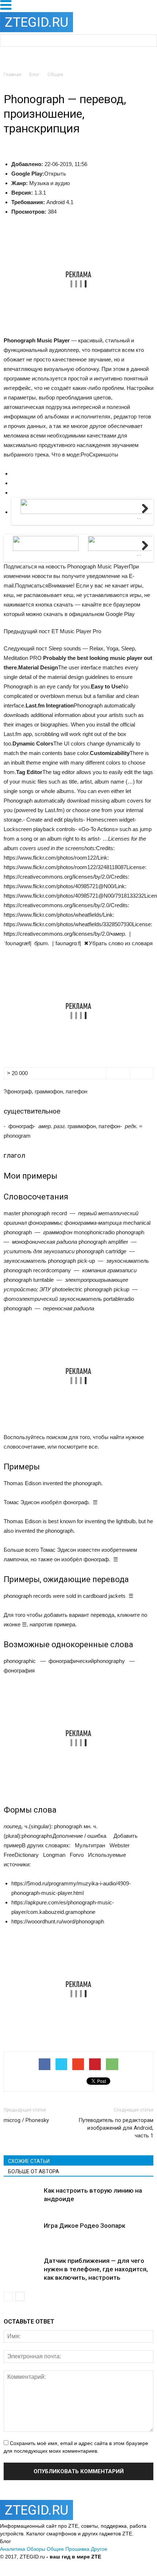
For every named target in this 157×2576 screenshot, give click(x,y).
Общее (55, 2549)
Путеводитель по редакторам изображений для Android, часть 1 (116, 2128)
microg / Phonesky (26, 2120)
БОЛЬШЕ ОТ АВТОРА (34, 2171)
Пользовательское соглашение (90, 2564)
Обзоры (36, 2549)
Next (143, 518)
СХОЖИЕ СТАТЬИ (29, 2161)
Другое (99, 2549)
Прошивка (77, 2549)
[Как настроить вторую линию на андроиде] (22, 2199)
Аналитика (13, 2549)
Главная (12, 74)
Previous (24, 518)
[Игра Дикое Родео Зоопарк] (22, 2240)
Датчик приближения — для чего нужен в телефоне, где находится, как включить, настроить (96, 2269)
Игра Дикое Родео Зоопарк (85, 2226)
